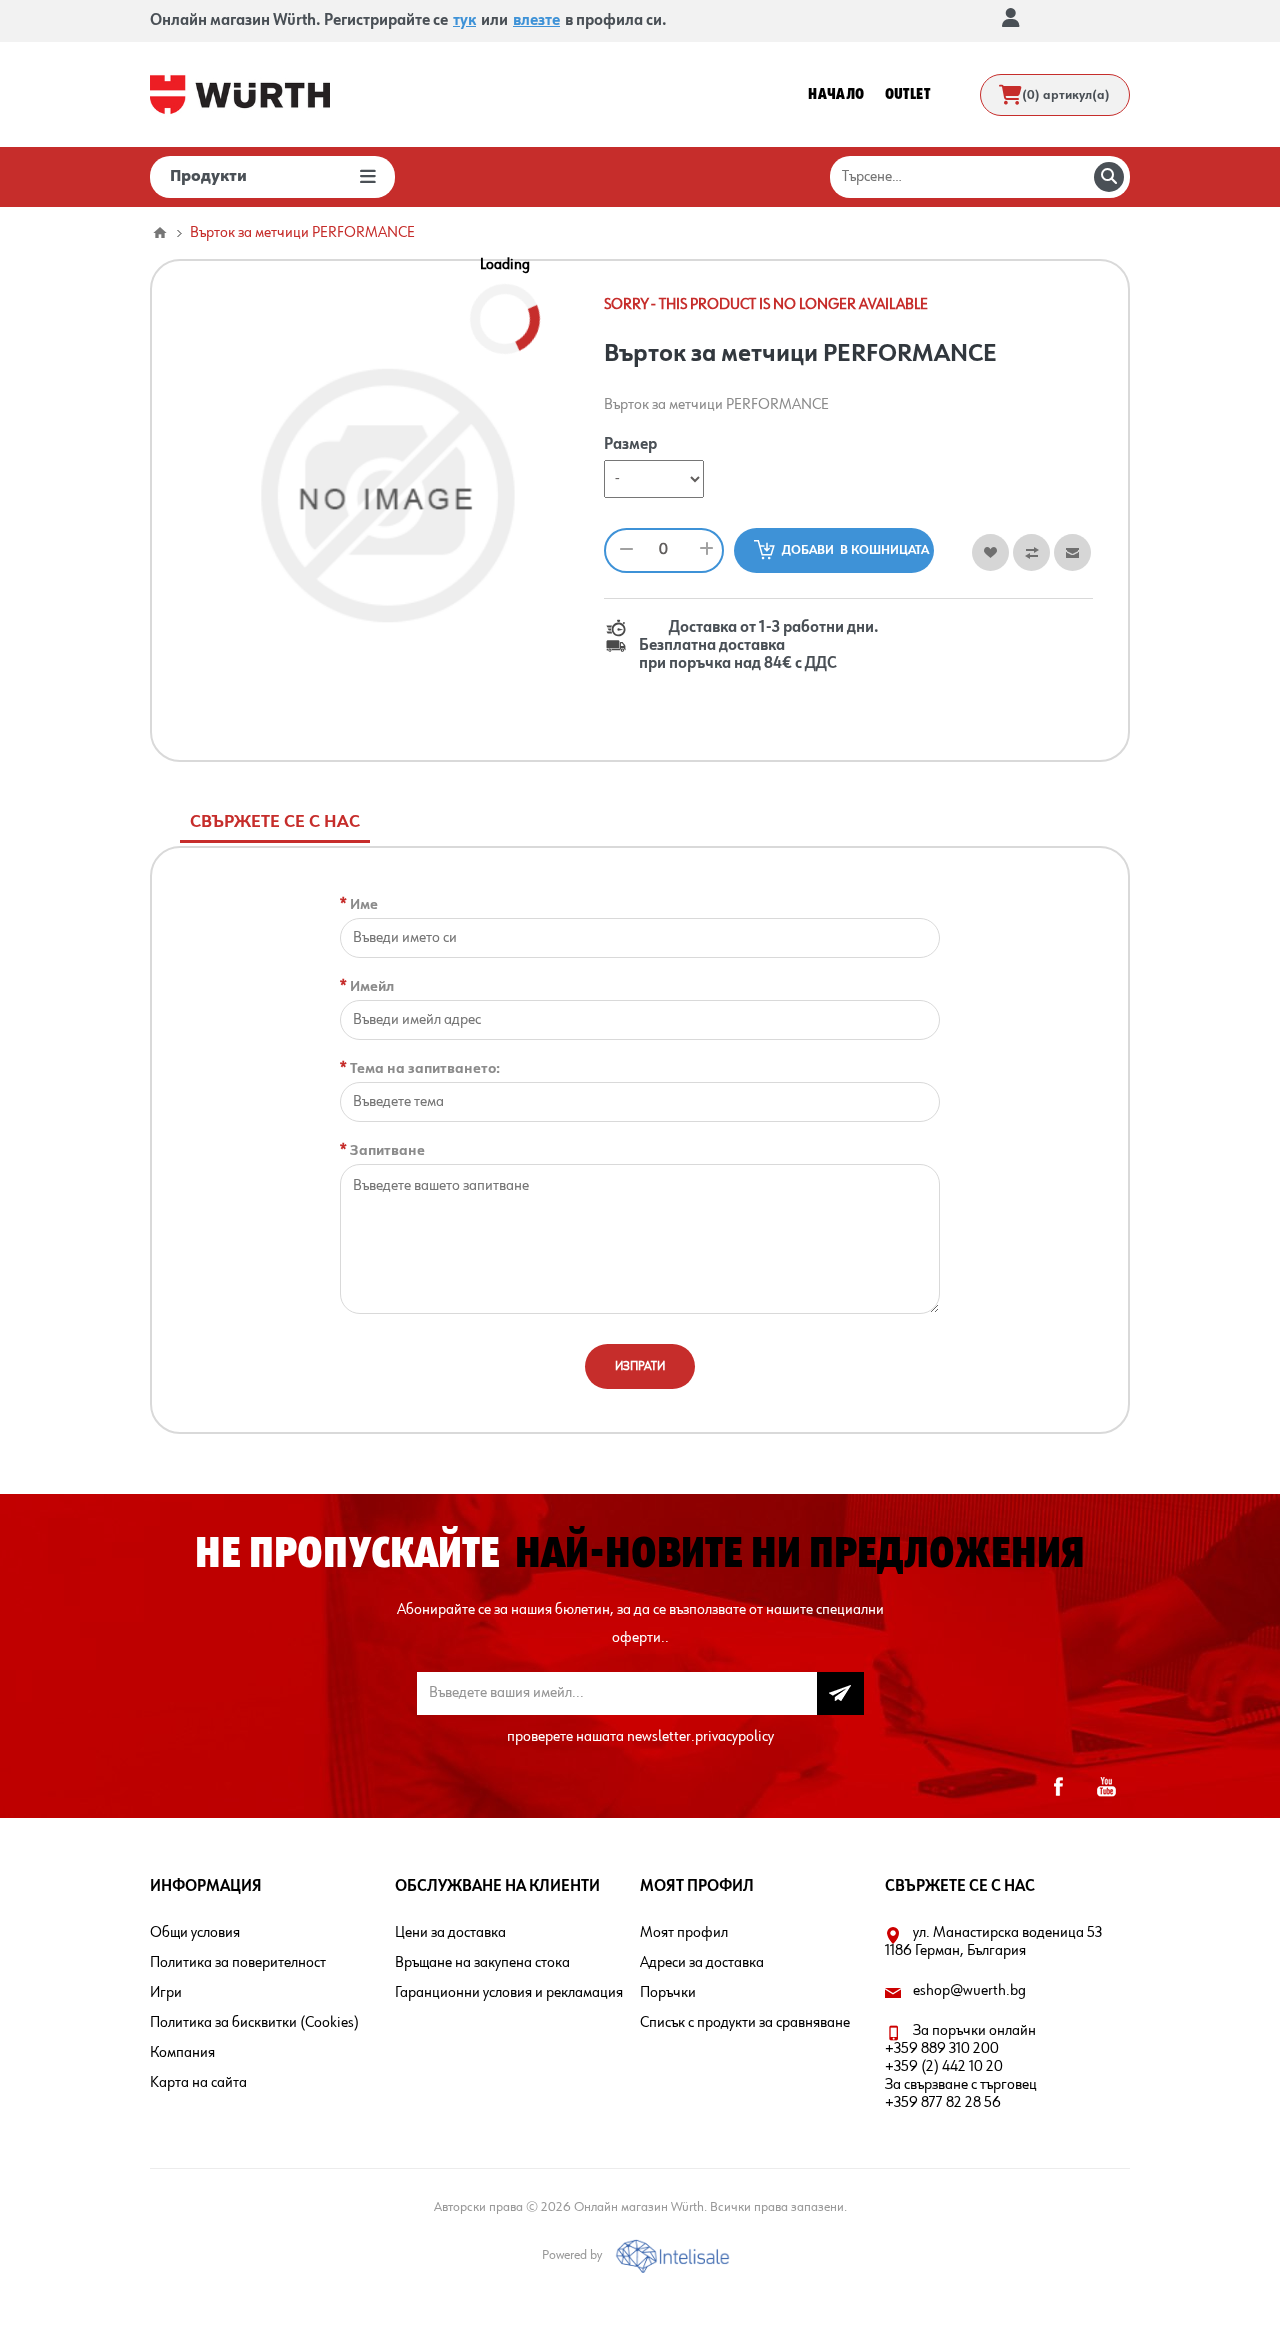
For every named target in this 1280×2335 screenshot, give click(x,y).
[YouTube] (1106, 1787)
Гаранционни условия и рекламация (509, 1993)
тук (464, 21)
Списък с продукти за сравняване (745, 2023)
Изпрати (640, 1366)
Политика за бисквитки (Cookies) (254, 2023)
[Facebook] (1058, 1787)
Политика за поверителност (238, 1963)
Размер (630, 446)
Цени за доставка (450, 1933)
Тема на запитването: (425, 1068)
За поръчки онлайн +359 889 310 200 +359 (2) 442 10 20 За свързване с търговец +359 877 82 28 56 (961, 2067)
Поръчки (668, 1993)
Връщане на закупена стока (482, 1963)
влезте (536, 21)
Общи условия (195, 1933)
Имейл (372, 986)
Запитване (387, 1150)
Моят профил (684, 1933)
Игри (166, 1993)
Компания (182, 2053)
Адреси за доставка (702, 1963)
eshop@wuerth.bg (969, 1991)
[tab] (275, 822)
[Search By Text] (1109, 177)
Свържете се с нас (275, 822)
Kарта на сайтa (198, 2083)
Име (364, 904)
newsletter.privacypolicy (700, 1737)
